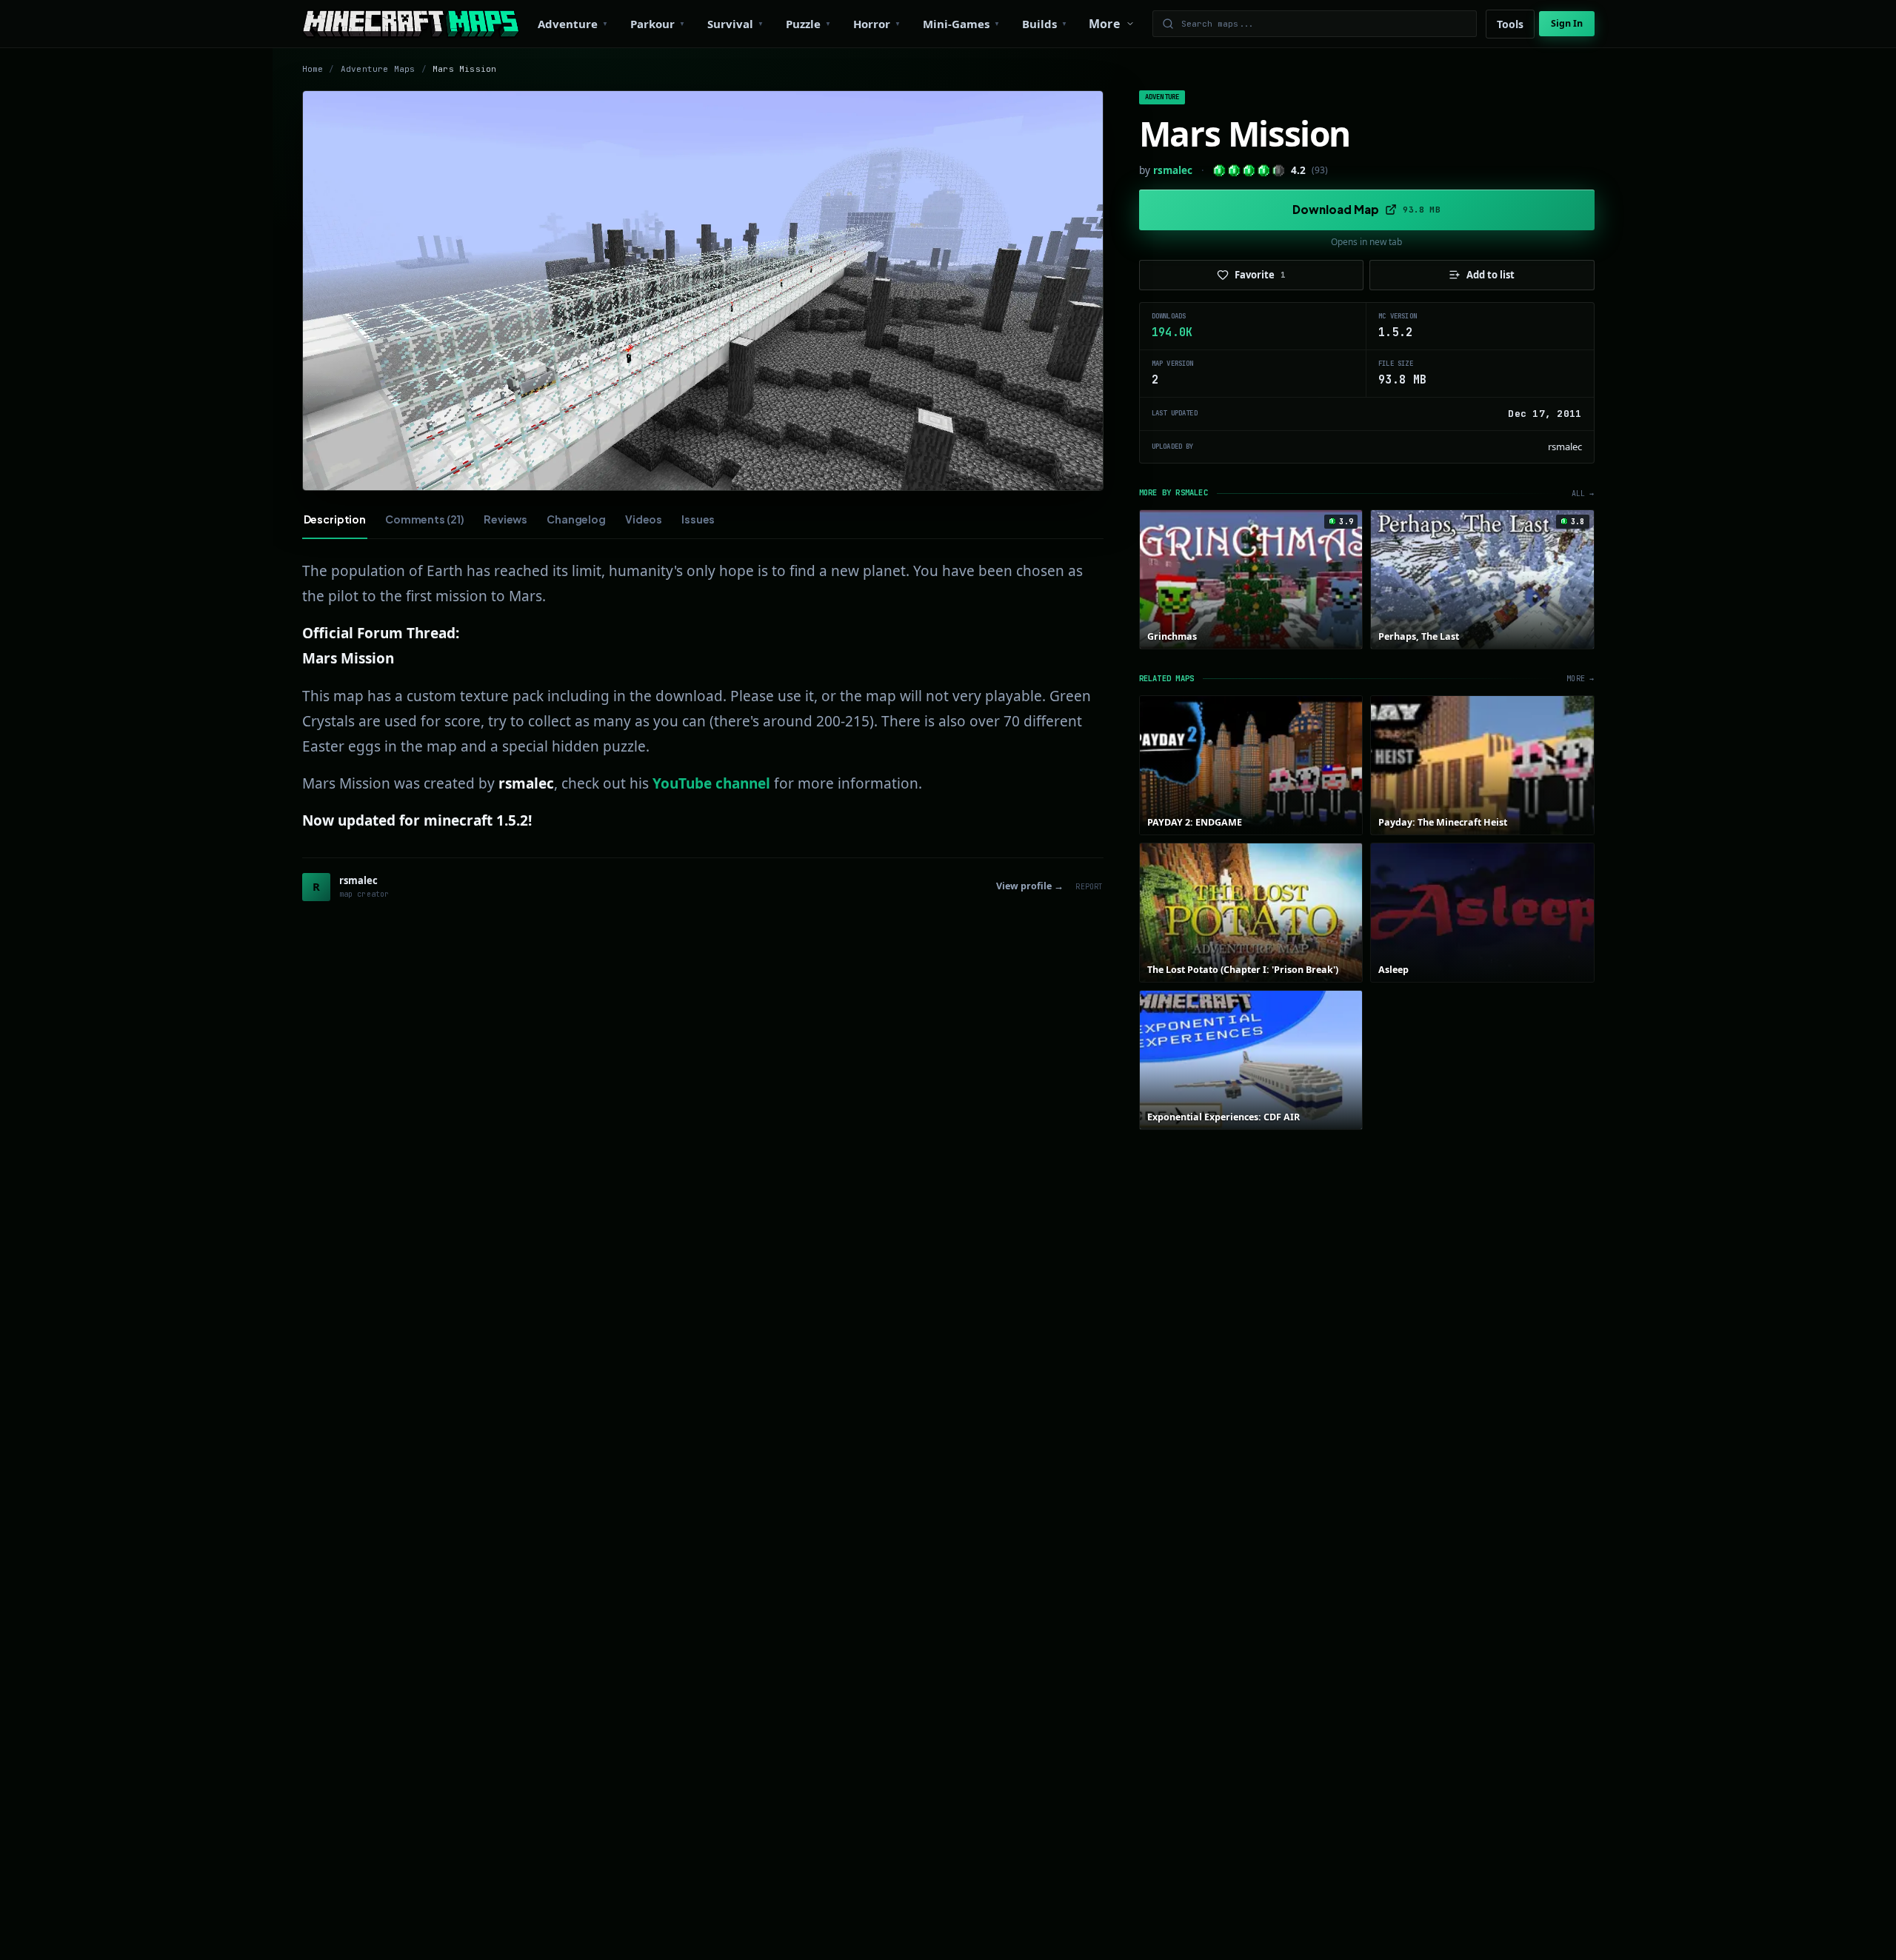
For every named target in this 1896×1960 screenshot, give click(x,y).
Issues (698, 519)
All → (1583, 494)
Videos (644, 519)
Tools (1510, 24)
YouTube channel (711, 783)
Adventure (1162, 97)
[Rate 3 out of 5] (1249, 171)
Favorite (1260, 275)
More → (1580, 679)
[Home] (411, 24)
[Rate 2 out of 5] (1234, 171)
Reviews (505, 519)
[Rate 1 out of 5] (1219, 171)
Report (1089, 887)
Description (335, 519)
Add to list (1491, 275)
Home (313, 69)
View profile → (1030, 886)
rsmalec (1173, 170)
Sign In (1567, 23)
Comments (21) (425, 519)
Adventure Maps (378, 69)
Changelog (576, 519)
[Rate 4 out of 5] (1264, 171)
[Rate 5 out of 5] (1279, 171)
